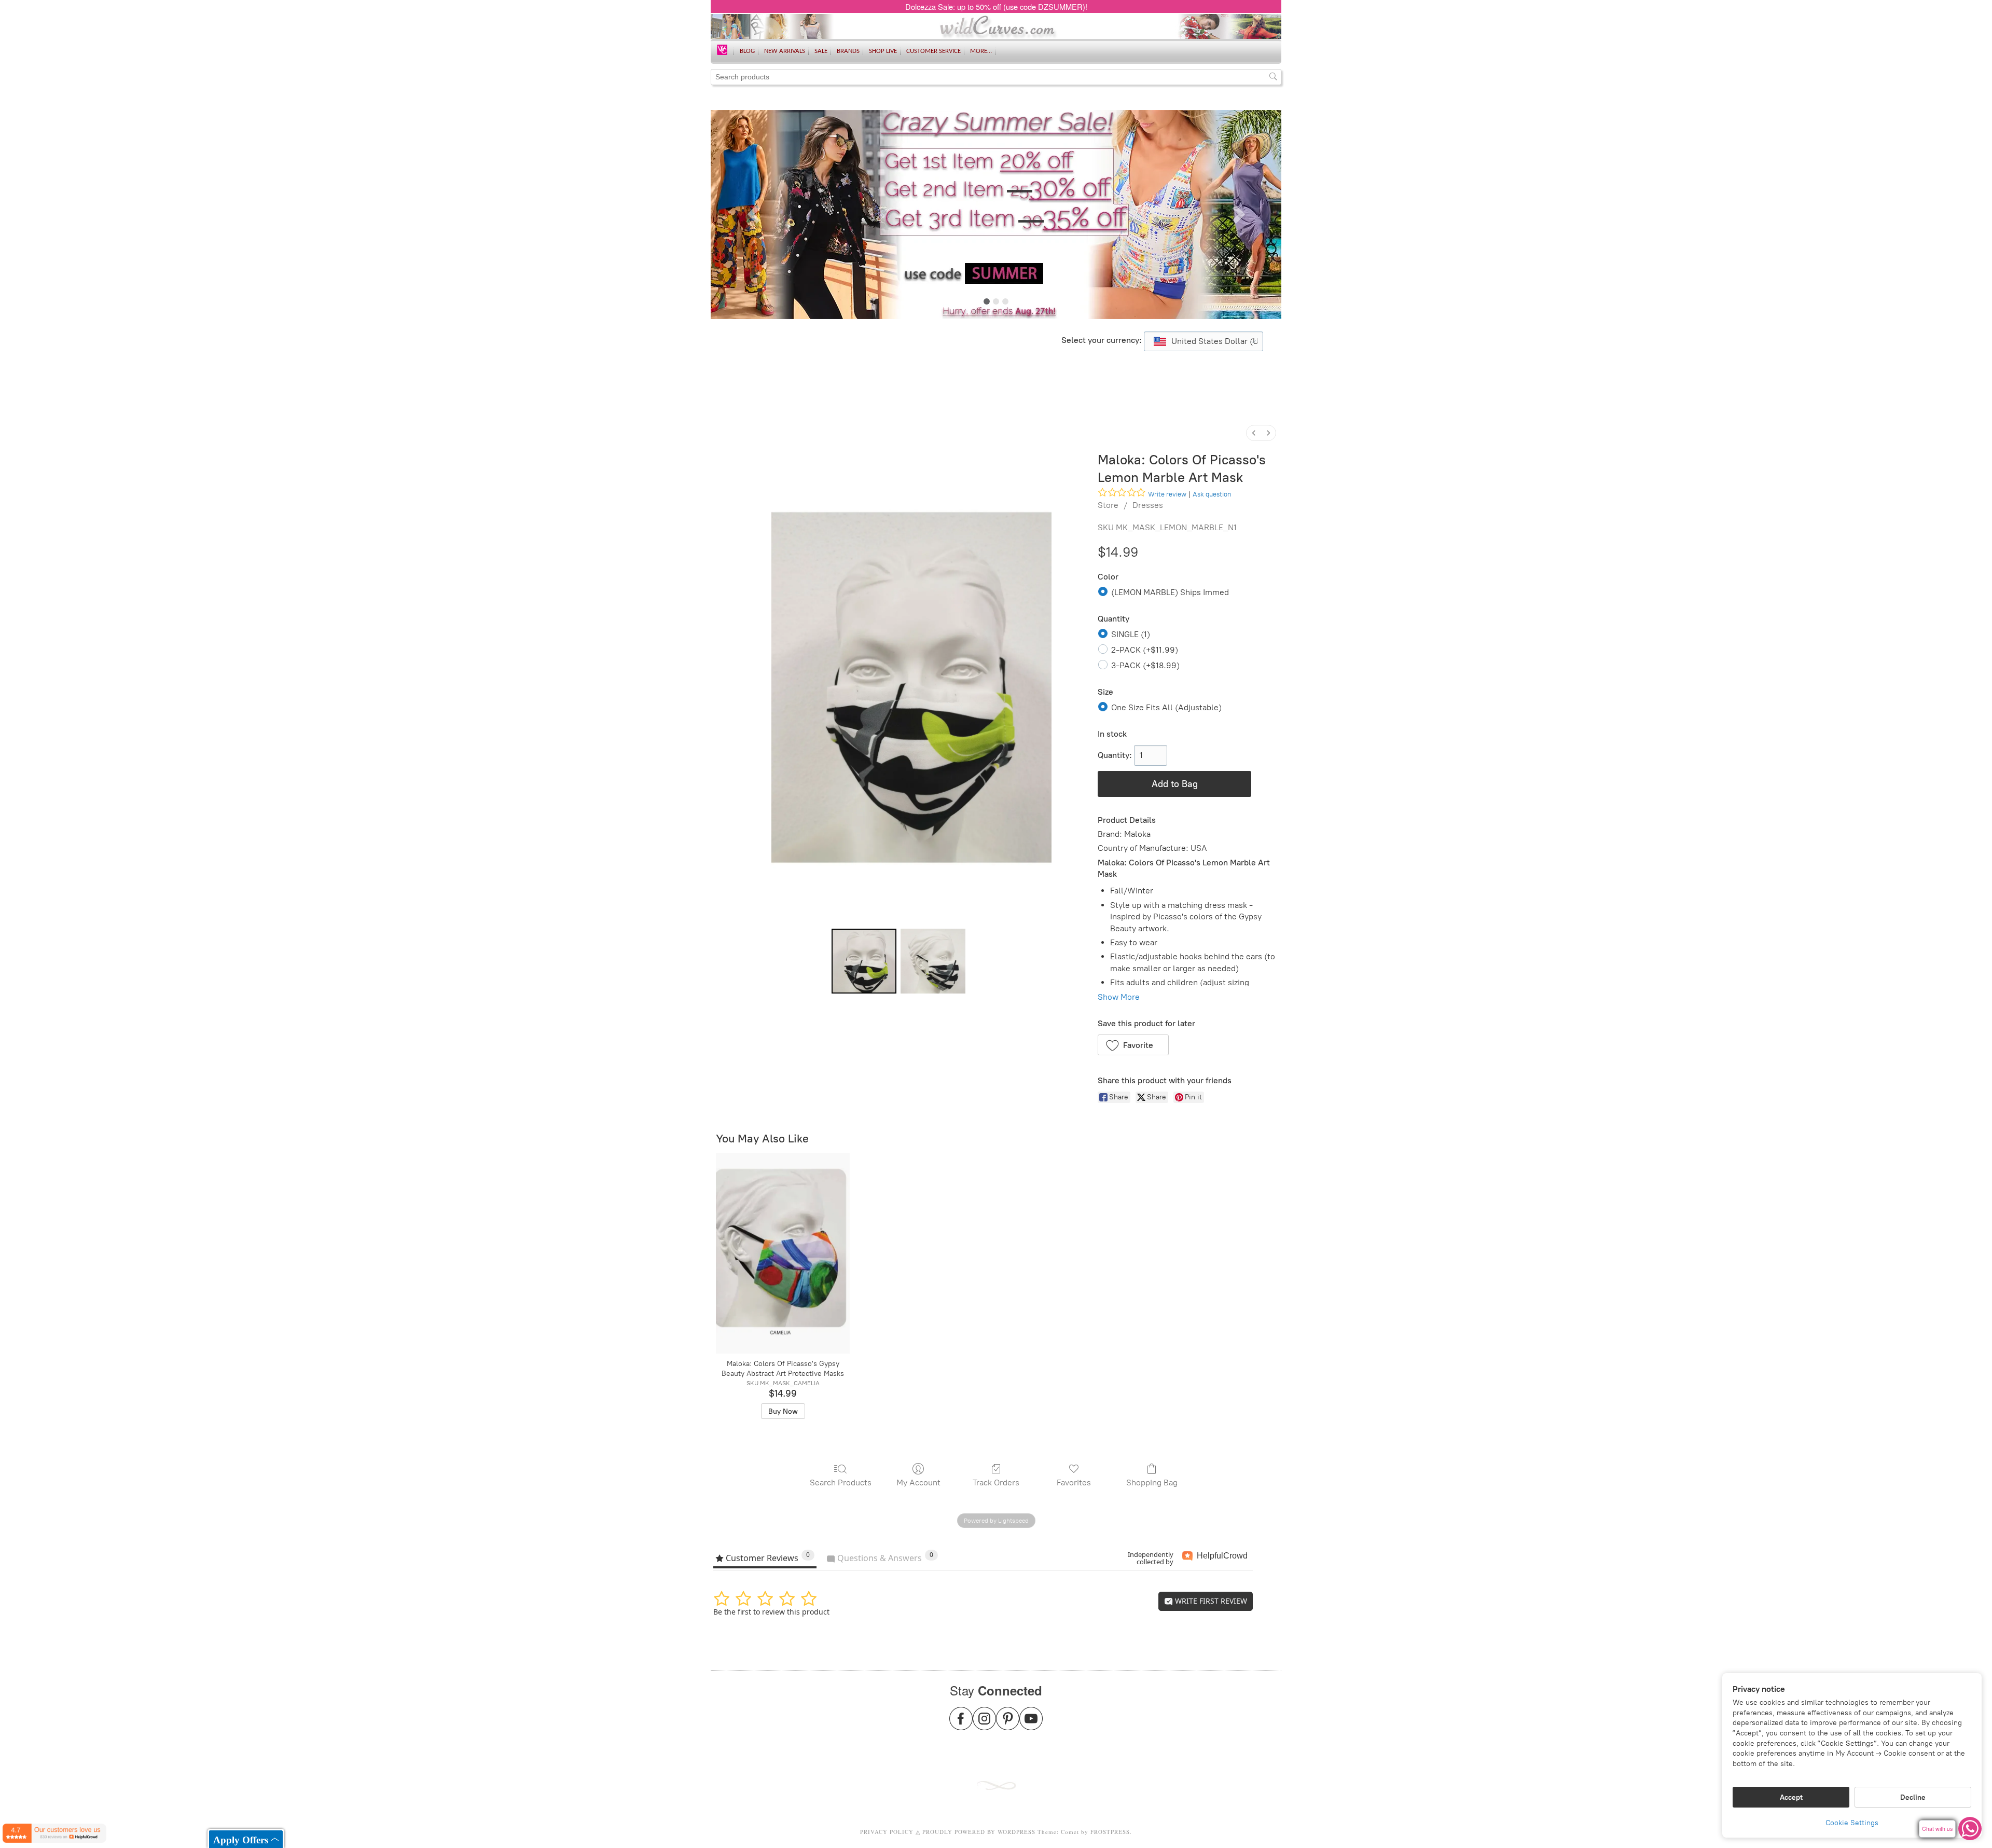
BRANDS (848, 51)
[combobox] (1203, 341)
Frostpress (1110, 1832)
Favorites (1074, 1482)
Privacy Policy (887, 1832)
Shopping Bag (1152, 1482)
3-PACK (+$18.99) (1145, 665)
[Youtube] (1031, 1725)
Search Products (841, 1482)
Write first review (1210, 1601)
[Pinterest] (1008, 1725)
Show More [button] (1119, 997)
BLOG (747, 51)
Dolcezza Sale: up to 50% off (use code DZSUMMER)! (996, 6)
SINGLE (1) (1131, 634)
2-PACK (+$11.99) (1145, 650)
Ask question (1212, 494)
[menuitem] (1254, 433)
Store (1108, 505)
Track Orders (996, 1482)
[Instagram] (984, 1725)
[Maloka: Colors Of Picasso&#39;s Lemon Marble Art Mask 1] (933, 961)
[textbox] (1203, 341)
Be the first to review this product (771, 1612)
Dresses (1148, 505)
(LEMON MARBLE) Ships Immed (1170, 592)
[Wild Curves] (722, 49)
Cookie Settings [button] (1852, 1823)
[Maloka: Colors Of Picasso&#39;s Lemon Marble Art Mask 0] (864, 961)
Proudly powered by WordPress (979, 1832)
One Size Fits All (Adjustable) (1166, 707)
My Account (918, 1482)
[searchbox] (996, 77)
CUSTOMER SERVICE (933, 51)
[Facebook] (961, 1725)
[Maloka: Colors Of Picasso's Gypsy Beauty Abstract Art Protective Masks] (783, 1253)
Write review (1167, 494)
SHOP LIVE (883, 51)
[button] (1133, 1045)
